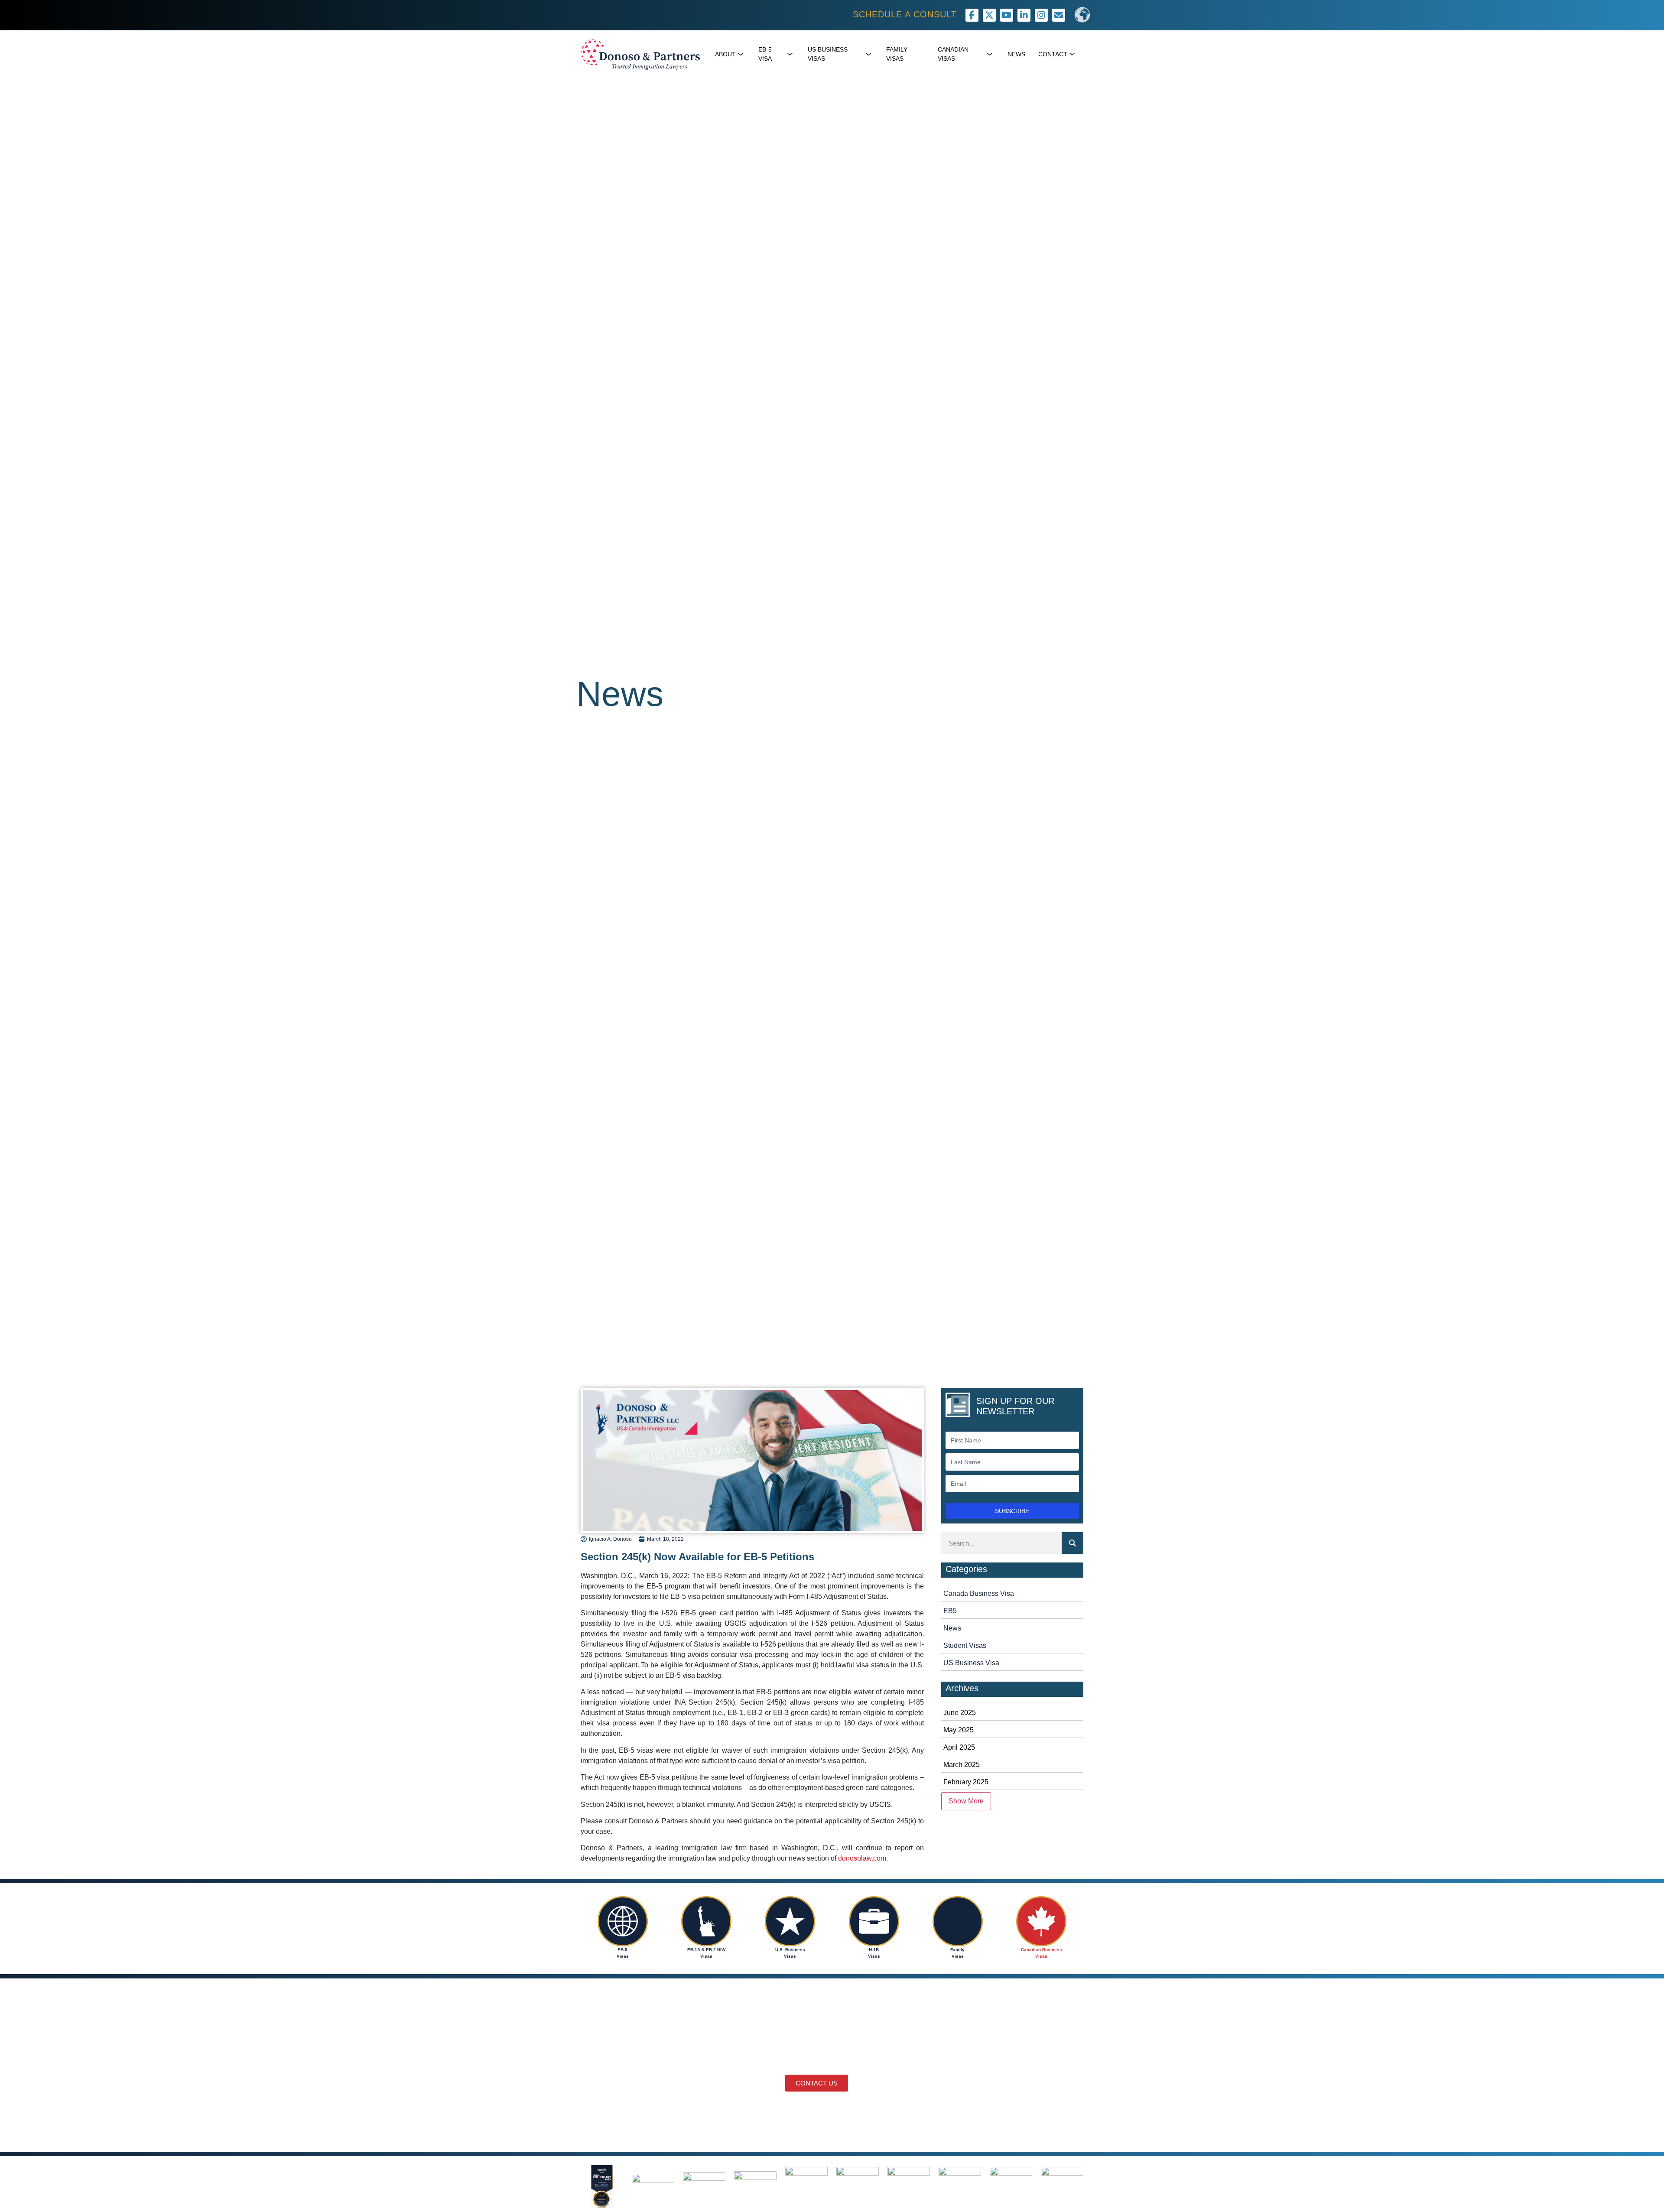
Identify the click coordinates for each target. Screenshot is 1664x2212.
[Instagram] (1041, 15)
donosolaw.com (862, 1858)
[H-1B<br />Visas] (874, 1921)
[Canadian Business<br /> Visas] (1041, 1921)
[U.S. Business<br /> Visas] (790, 1921)
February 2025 (966, 1782)
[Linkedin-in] (1024, 15)
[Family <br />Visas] (958, 1921)
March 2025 (962, 1765)
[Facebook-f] (972, 15)
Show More (966, 1801)
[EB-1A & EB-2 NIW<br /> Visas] (706, 1921)
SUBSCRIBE (1012, 1511)
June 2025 (960, 1713)
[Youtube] (1007, 15)
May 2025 (959, 1730)
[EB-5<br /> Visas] (623, 1921)
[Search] (1072, 1543)
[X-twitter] (989, 15)
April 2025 (959, 1747)
